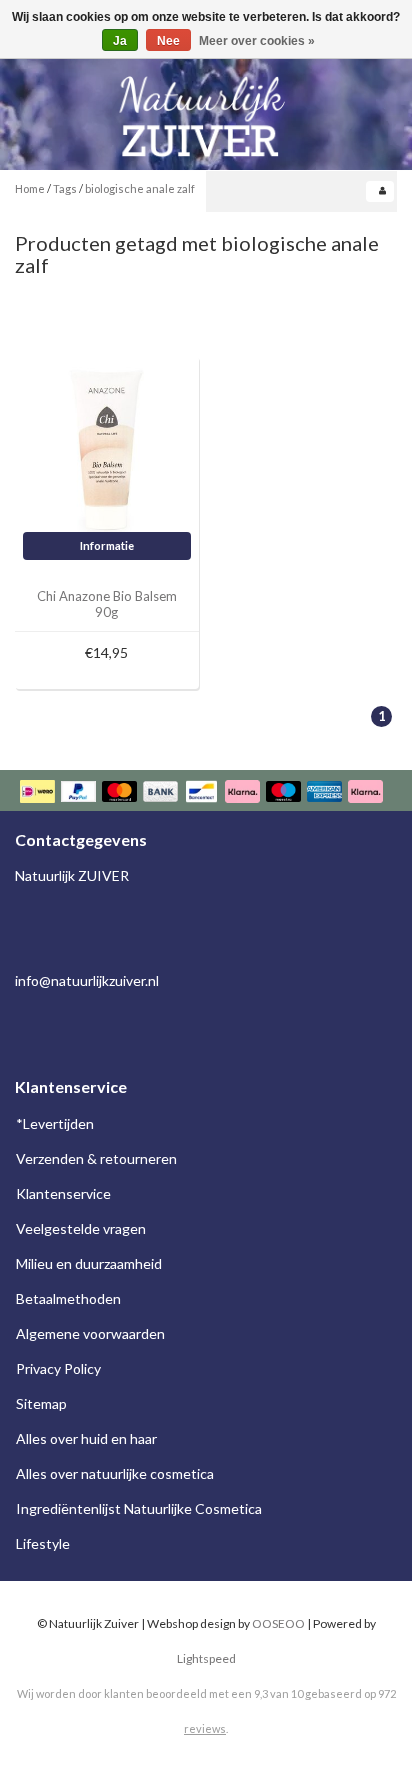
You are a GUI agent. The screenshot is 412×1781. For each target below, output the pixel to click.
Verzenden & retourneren (96, 1158)
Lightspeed (206, 1658)
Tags (65, 188)
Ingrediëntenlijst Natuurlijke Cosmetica (139, 1508)
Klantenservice (63, 1193)
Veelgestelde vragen (81, 1228)
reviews (205, 1728)
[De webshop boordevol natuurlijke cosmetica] (206, 108)
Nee (168, 41)
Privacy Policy (58, 1368)
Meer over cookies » (257, 41)
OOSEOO (278, 1623)
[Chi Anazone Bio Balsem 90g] (107, 446)
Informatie (107, 545)
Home (30, 188)
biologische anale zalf (140, 188)
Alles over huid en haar (86, 1438)
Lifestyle (43, 1543)
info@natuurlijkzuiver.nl (87, 980)
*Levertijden (55, 1123)
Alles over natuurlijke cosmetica (115, 1473)
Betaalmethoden (68, 1298)
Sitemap (41, 1403)
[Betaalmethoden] (203, 793)
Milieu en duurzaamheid (89, 1263)
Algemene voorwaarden (90, 1333)
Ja (120, 41)
